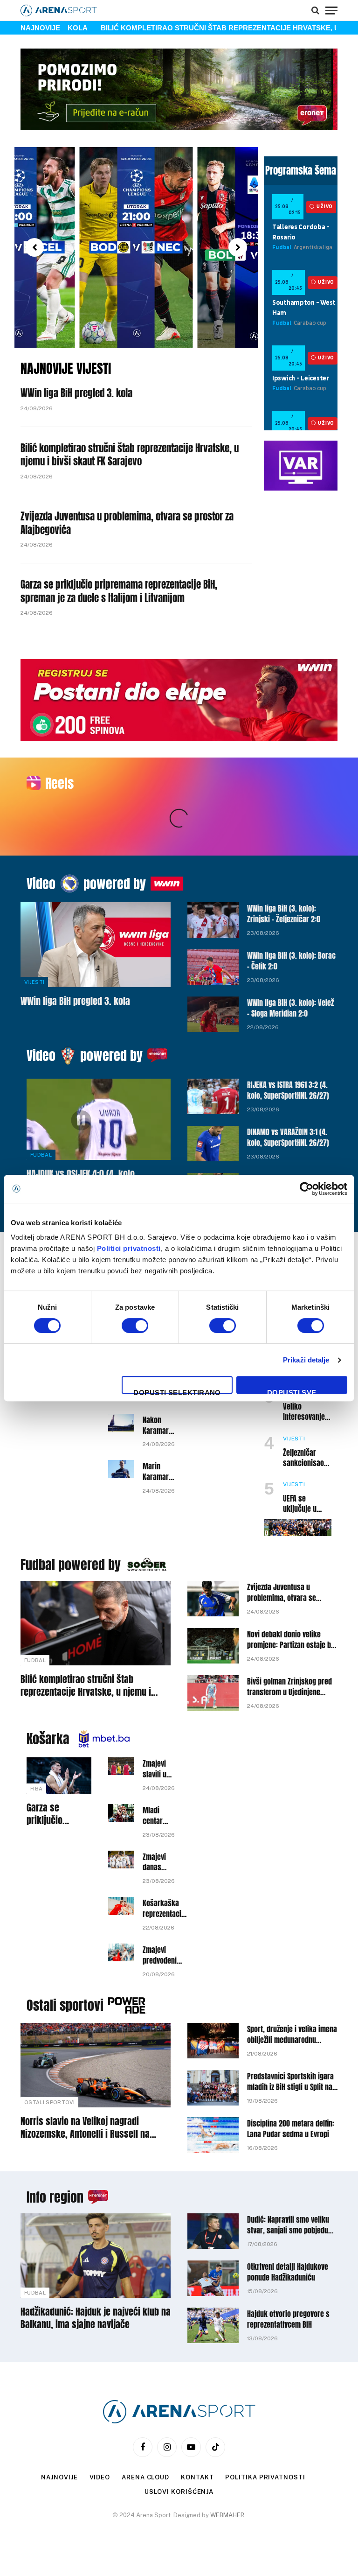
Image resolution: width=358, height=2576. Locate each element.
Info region (55, 2197)
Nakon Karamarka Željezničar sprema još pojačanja (159, 1425)
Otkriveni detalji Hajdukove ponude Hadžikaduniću (288, 2272)
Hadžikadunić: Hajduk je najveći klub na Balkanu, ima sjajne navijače (96, 2318)
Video (41, 884)
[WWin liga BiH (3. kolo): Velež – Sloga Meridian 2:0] (213, 1014)
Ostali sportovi (65, 2005)
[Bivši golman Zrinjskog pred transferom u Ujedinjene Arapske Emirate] (213, 1693)
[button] (34, 247)
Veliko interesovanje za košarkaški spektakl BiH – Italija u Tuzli (304, 1412)
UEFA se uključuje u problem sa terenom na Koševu (300, 1504)
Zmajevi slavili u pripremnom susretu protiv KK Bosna (161, 1769)
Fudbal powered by (71, 1565)
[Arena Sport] (59, 11)
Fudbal (41, 1155)
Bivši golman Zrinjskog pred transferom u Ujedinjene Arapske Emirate (289, 1687)
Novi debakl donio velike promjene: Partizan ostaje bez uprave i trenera (292, 1640)
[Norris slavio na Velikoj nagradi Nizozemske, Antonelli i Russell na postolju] (96, 2065)
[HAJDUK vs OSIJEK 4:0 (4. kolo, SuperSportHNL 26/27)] (99, 1119)
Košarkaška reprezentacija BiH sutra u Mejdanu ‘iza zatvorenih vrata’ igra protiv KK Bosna (165, 1909)
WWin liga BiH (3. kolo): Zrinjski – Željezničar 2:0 (284, 914)
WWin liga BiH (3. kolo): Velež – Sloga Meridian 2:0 (290, 1008)
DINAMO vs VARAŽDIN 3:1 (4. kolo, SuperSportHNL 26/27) (288, 1137)
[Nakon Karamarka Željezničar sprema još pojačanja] (121, 1423)
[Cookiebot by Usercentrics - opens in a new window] (306, 1189)
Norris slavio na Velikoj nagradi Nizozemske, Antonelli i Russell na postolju (85, 2127)
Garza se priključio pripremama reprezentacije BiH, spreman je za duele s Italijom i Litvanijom (119, 591)
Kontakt (197, 2477)
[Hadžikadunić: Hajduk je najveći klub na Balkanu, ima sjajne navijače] (96, 2256)
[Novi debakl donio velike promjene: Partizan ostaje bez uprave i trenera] (213, 1646)
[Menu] (331, 10)
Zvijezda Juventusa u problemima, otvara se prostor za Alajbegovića (127, 523)
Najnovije (59, 2477)
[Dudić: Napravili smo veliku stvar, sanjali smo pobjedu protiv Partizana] (213, 2231)
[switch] (135, 1326)
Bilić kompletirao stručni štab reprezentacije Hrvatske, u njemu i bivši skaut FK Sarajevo (130, 455)
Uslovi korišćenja (179, 2492)
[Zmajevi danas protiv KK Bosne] (121, 1860)
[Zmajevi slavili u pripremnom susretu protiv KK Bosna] (121, 1766)
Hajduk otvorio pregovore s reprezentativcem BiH (288, 2319)
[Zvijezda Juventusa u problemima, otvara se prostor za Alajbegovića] (213, 1599)
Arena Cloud (145, 2477)
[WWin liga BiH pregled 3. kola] (96, 944)
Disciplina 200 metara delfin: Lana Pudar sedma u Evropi (291, 2129)
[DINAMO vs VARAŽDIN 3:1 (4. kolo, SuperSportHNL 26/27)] (213, 1144)
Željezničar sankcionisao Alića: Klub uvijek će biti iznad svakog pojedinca (303, 1458)
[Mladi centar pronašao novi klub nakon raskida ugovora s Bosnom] (121, 1813)
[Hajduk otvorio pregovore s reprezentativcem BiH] (213, 2325)
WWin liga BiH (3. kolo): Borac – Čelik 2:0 (291, 961)
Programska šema (301, 170)
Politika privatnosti (265, 2477)
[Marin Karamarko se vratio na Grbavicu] (121, 1469)
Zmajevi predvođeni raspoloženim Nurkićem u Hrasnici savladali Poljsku (163, 1955)
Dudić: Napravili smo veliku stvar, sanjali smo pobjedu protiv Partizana (288, 2225)
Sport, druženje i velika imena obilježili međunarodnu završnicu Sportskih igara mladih (292, 2035)
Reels (59, 783)
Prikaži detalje (306, 1360)
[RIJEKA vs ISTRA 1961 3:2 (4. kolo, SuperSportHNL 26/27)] (213, 1096)
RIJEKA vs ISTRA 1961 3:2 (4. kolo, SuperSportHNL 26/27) (288, 1090)
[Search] (315, 10)
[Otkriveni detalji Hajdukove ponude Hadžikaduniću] (213, 2278)
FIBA (36, 1789)
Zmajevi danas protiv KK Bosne (156, 1862)
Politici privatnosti (129, 1248)
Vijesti (34, 982)
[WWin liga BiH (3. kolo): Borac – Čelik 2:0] (213, 967)
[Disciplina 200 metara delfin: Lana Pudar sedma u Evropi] (213, 2135)
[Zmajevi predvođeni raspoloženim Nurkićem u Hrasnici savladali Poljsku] (121, 1952)
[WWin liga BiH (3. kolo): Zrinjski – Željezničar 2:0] (213, 920)
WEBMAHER (227, 2515)
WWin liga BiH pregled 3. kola (76, 393)
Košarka (48, 1739)
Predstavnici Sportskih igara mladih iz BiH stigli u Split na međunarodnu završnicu (290, 2082)
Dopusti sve (292, 1391)
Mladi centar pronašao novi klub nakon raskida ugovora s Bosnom (158, 1816)
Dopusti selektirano (177, 1391)
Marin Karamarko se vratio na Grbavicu (159, 1472)
